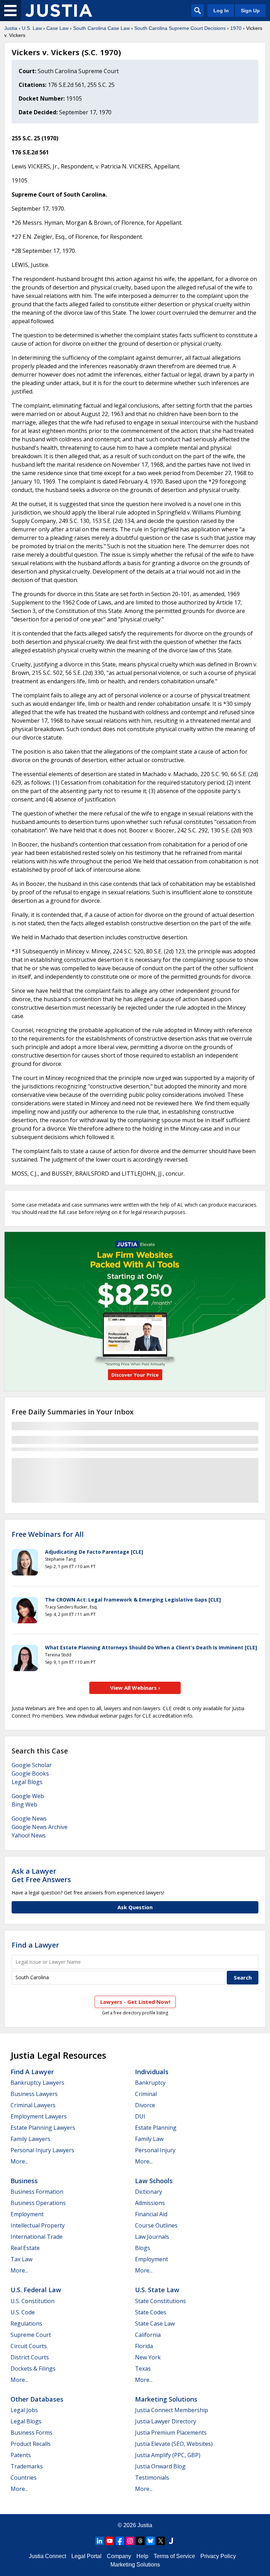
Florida (144, 2346)
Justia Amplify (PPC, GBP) (168, 2455)
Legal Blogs (27, 1782)
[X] (161, 2541)
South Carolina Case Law (101, 28)
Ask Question (135, 1907)
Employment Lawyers (39, 2116)
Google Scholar (32, 1765)
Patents (21, 2455)
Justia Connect (47, 2556)
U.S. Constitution (33, 2301)
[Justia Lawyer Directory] (171, 2541)
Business (24, 2181)
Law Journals (152, 2237)
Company (119, 2556)
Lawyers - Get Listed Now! (135, 2002)
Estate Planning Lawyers (43, 2128)
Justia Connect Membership (172, 2410)
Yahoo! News (29, 1835)
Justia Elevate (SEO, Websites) (174, 2444)
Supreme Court (31, 2335)
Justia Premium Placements (171, 2433)
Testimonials (152, 2478)
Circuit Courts (29, 2346)
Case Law (57, 28)
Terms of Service (174, 2556)
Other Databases (37, 2399)
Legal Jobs (24, 2410)
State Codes (151, 2312)
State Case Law (155, 2323)
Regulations (26, 2323)
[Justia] (59, 11)
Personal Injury (155, 2150)
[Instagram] (130, 2541)
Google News (29, 1818)
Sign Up (250, 11)
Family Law (149, 2139)
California (148, 2335)
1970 (236, 28)
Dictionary (149, 2192)
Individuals (152, 2072)
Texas (143, 2369)
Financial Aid (151, 2214)
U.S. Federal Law (36, 2290)
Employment (27, 2214)
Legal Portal (86, 2556)
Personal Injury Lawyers (42, 2150)
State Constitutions (160, 2301)
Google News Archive (40, 1827)
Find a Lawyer (35, 1945)
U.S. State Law (157, 2290)
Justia (11, 28)
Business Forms (31, 2433)
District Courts (30, 2357)
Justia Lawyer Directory (166, 2421)
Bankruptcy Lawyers (37, 2083)
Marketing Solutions (166, 2399)
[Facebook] (120, 2541)
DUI (140, 2116)
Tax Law (21, 2259)
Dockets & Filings (33, 2369)
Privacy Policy (218, 2556)
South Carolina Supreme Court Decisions (180, 28)
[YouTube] (110, 2541)
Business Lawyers (34, 2094)
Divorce (145, 2105)
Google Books (30, 1773)
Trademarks (27, 2466)
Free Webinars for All (48, 1534)
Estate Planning (156, 2128)
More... (19, 2161)
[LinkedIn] (99, 2541)
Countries (24, 2478)
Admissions (150, 2203)
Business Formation (37, 2192)
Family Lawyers (30, 2139)
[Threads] (140, 2541)
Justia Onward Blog (160, 2466)
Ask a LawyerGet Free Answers (41, 1875)
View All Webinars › (135, 1688)
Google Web (28, 1796)
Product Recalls (31, 2444)
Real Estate (25, 2248)
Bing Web (24, 1804)
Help (142, 2556)
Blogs (143, 2248)
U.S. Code (23, 2312)
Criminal (146, 2094)
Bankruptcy (150, 2083)
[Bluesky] (150, 2541)
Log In (221, 11)
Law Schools (154, 2181)
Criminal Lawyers (33, 2105)
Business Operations (38, 2203)
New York (148, 2357)
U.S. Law (32, 28)
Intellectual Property (38, 2225)
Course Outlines (156, 2225)
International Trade (37, 2237)
